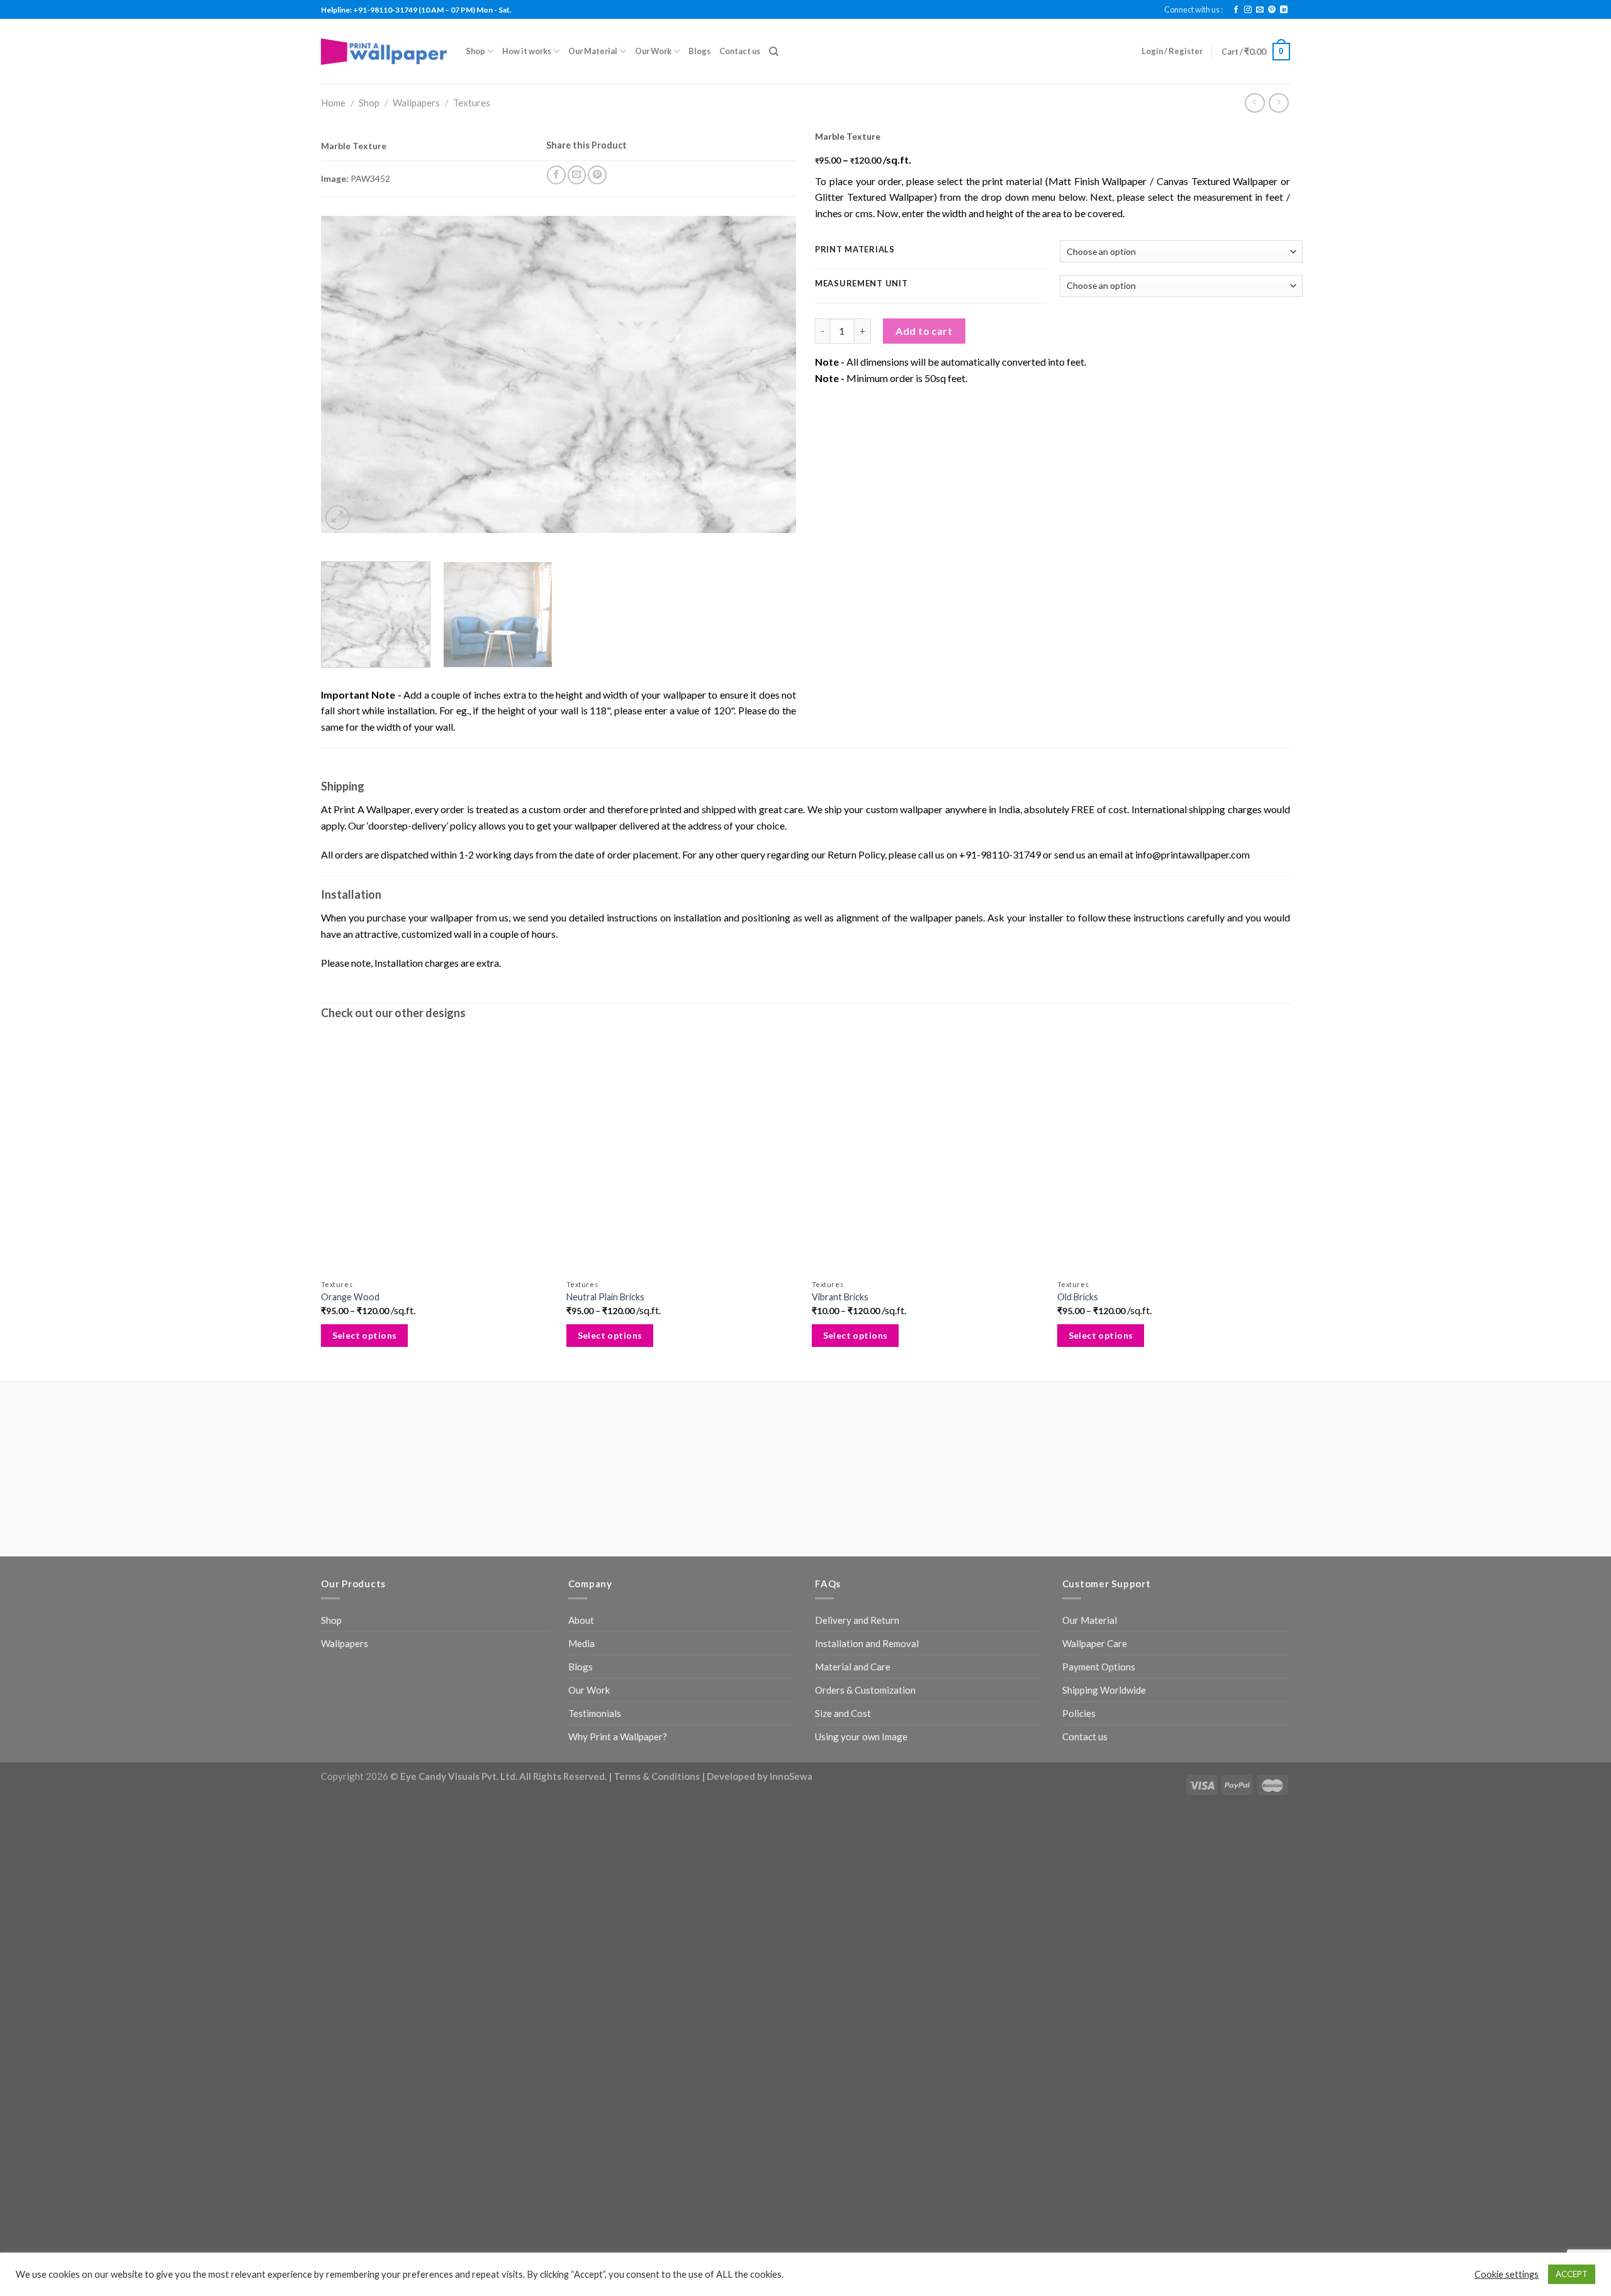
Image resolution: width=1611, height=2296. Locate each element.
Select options (365, 1335)
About (581, 1620)
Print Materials (855, 250)
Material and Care (853, 1667)
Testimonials (595, 1713)
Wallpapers (416, 103)
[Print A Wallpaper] (384, 51)
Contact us (740, 51)
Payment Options (1099, 1667)
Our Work (653, 51)
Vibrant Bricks (840, 1297)
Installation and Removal (867, 1643)
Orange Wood (350, 1297)
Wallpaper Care (1095, 1643)
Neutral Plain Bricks (605, 1297)
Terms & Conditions (657, 1776)
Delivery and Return (857, 1620)
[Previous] (346, 375)
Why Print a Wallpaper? (618, 1736)
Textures (472, 103)
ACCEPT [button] (1572, 2274)
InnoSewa (791, 1776)
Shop (475, 51)
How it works (527, 51)
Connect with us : (1193, 9)
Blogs (699, 51)
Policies (1079, 1713)
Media (581, 1643)
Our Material (593, 51)
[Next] (771, 375)
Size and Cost (843, 1713)
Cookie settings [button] (1507, 2274)
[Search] (774, 52)
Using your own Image (861, 1736)
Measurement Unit (862, 284)
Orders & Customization (865, 1690)
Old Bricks (1078, 1297)
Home (333, 103)
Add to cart (924, 331)
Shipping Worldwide (1104, 1690)
